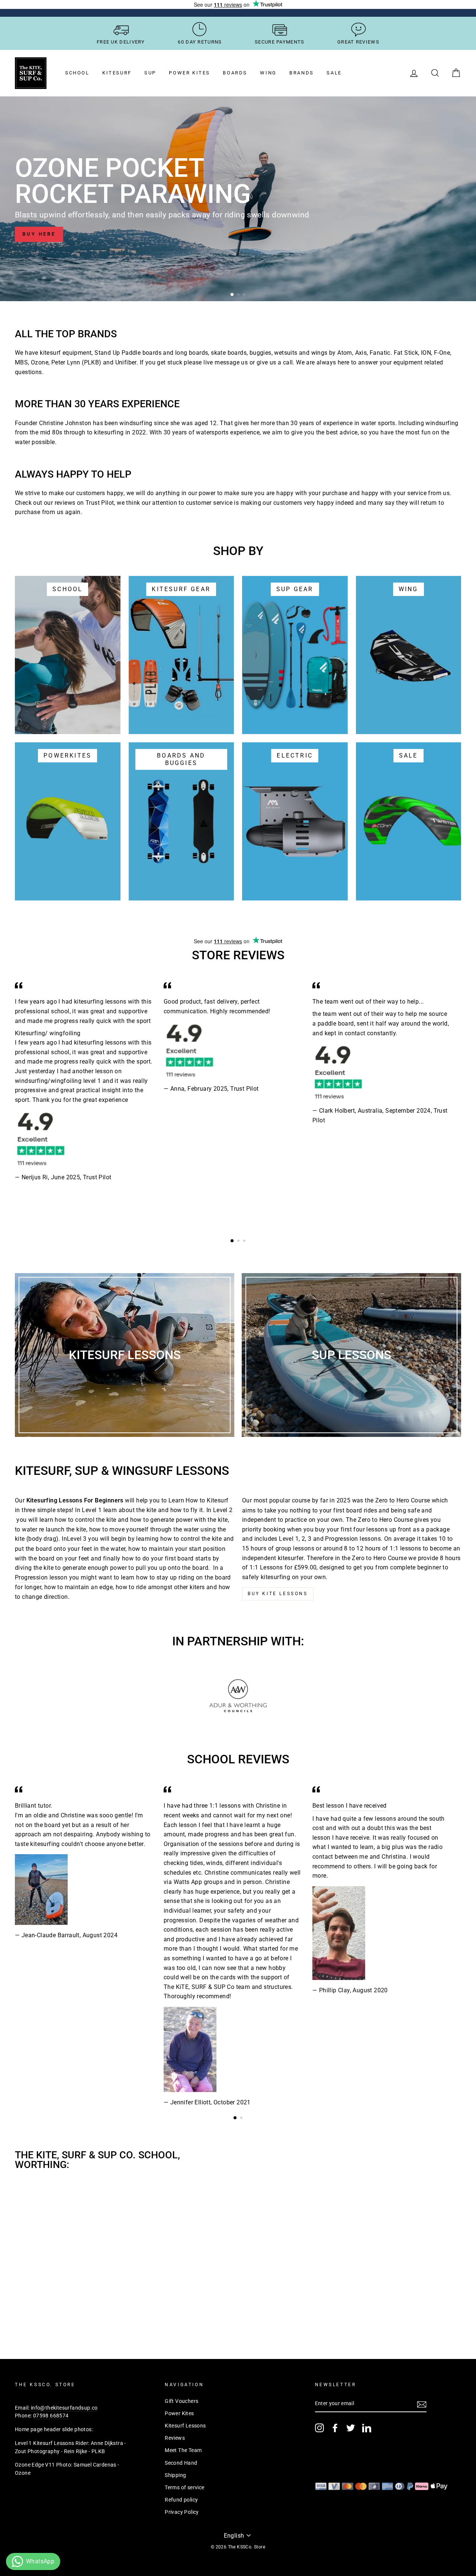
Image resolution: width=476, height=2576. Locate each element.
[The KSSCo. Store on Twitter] (351, 2428)
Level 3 (77, 1539)
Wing (268, 73)
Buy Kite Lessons (278, 1594)
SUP (150, 73)
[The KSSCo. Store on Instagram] (319, 2428)
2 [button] (239, 295)
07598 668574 (51, 2416)
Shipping (175, 2475)
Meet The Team (183, 2450)
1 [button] (232, 295)
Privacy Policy (182, 2512)
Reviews (175, 2438)
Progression (31, 1577)
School (77, 73)
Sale (334, 73)
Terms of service (184, 2487)
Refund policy (181, 2500)
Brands (302, 73)
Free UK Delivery (121, 42)
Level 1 (92, 1510)
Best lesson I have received (350, 1806)
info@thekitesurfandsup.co (64, 2408)
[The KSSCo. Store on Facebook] (335, 2428)
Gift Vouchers (181, 2401)
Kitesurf (117, 73)
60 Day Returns (200, 42)
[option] (238, 199)
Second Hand (181, 2463)
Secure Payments (280, 42)
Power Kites (189, 73)
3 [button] (245, 295)
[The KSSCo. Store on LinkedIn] (367, 2428)
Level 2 (223, 1510)
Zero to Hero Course (403, 1500)
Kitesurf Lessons (185, 2426)
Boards (235, 73)
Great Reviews (358, 42)
